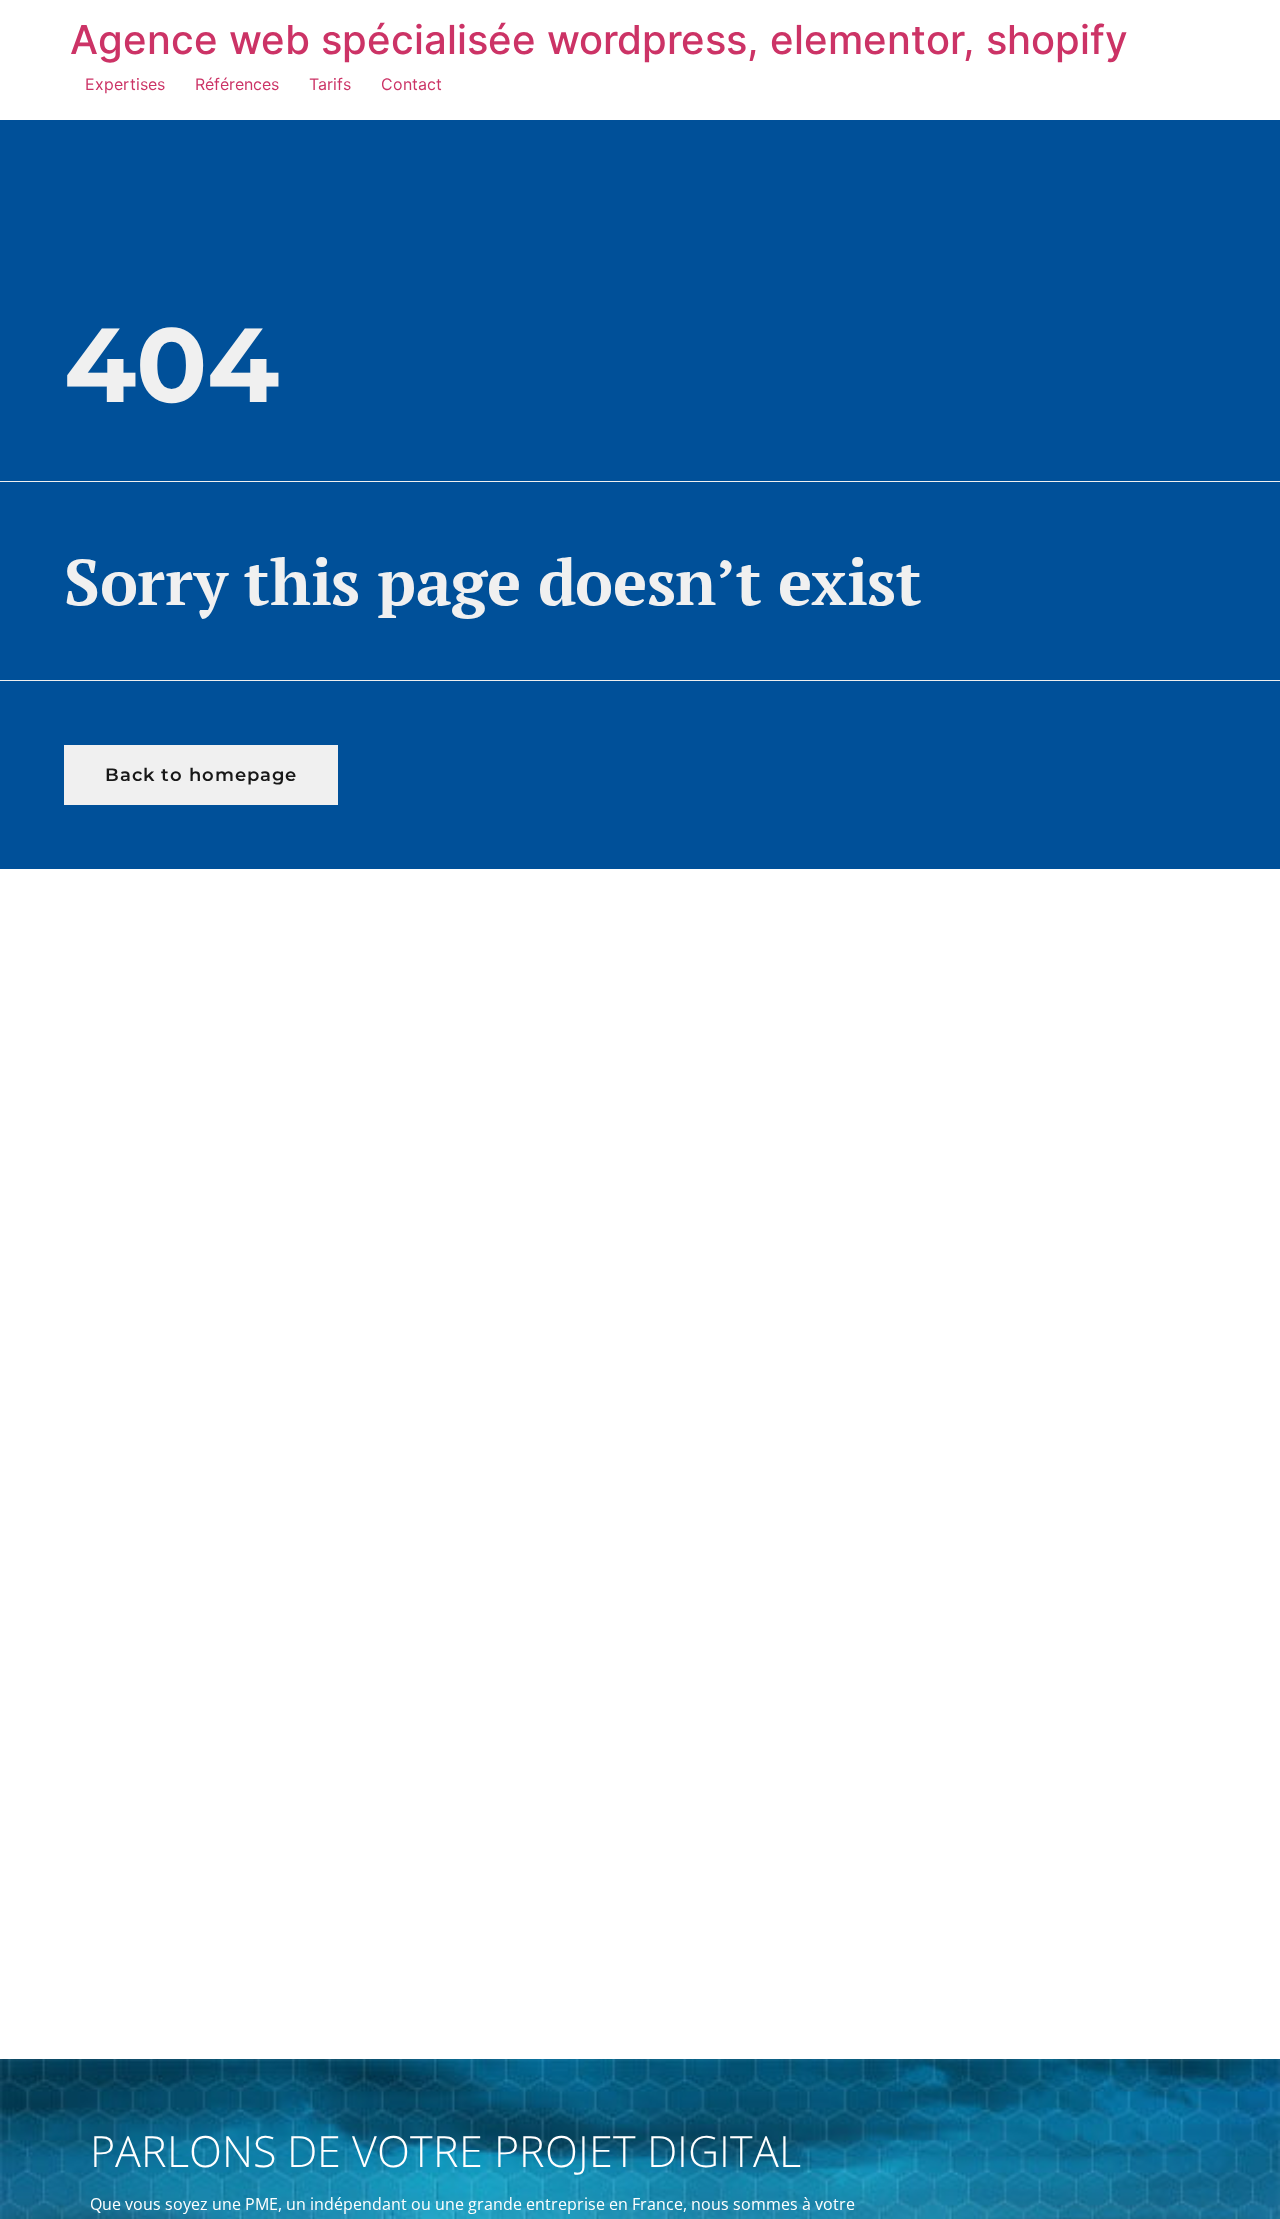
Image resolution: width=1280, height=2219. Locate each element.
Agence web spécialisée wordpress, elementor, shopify (599, 39)
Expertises (125, 84)
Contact (411, 84)
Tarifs (330, 84)
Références (237, 84)
